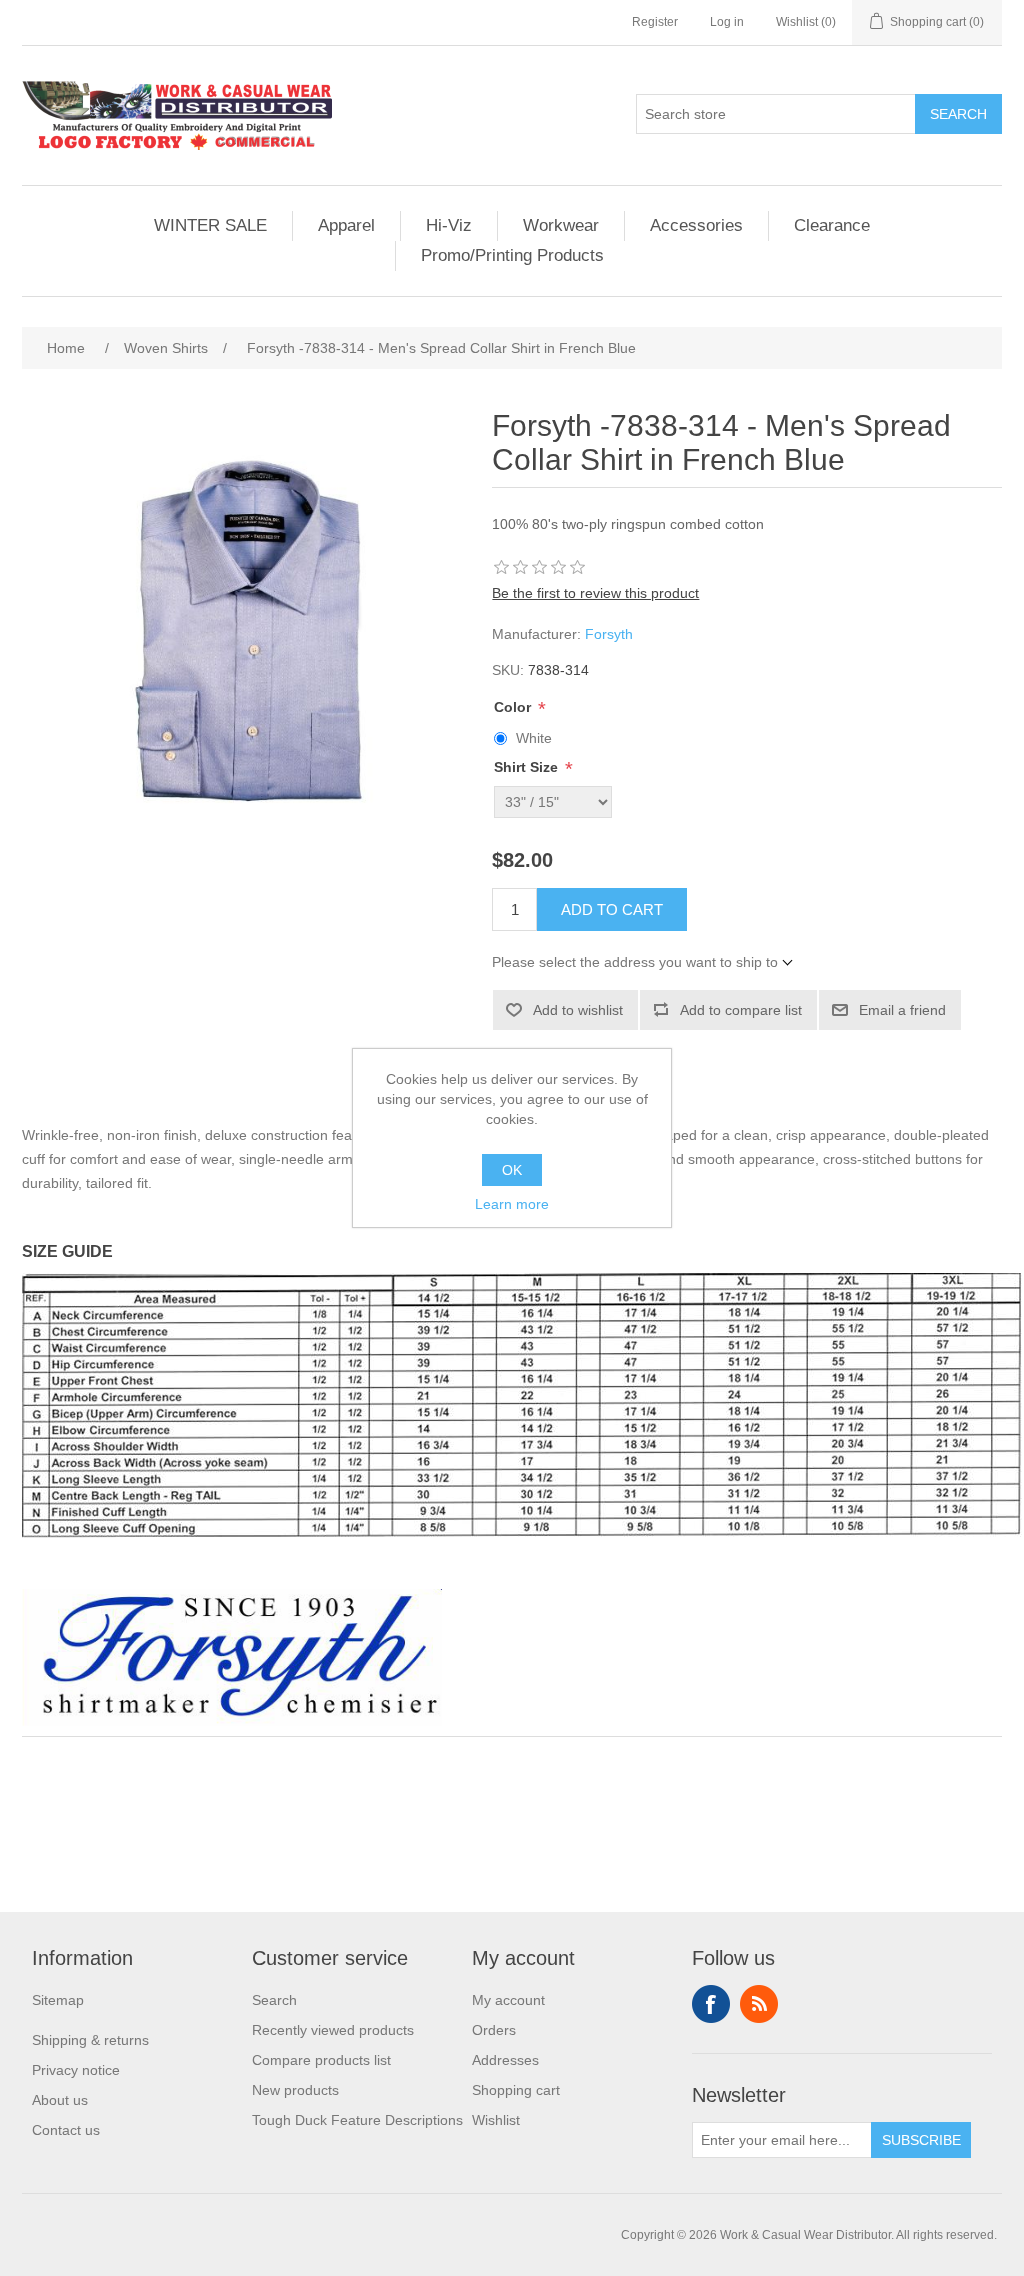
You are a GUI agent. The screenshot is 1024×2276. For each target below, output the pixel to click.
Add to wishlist (578, 1010)
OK (512, 1170)
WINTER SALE (210, 225)
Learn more (512, 1204)
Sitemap (58, 2000)
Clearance (832, 225)
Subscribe (921, 2140)
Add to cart (612, 909)
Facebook (711, 2004)
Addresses (505, 2060)
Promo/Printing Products (512, 255)
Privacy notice (76, 2070)
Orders (494, 2030)
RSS (759, 2004)
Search (958, 114)
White (534, 738)
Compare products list (321, 2060)
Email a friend (902, 1010)
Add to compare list (741, 1010)
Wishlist (496, 2120)
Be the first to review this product (595, 593)
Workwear (561, 225)
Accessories (696, 225)
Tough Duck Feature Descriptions (357, 2120)
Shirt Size (528, 768)
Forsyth (609, 634)
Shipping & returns (90, 2040)
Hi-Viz (449, 225)
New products (295, 2090)
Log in (727, 22)
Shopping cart (516, 2090)
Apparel (346, 225)
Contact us (66, 2130)
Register (655, 22)
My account (508, 2000)
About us (60, 2100)
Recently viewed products (333, 2030)
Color (514, 707)
